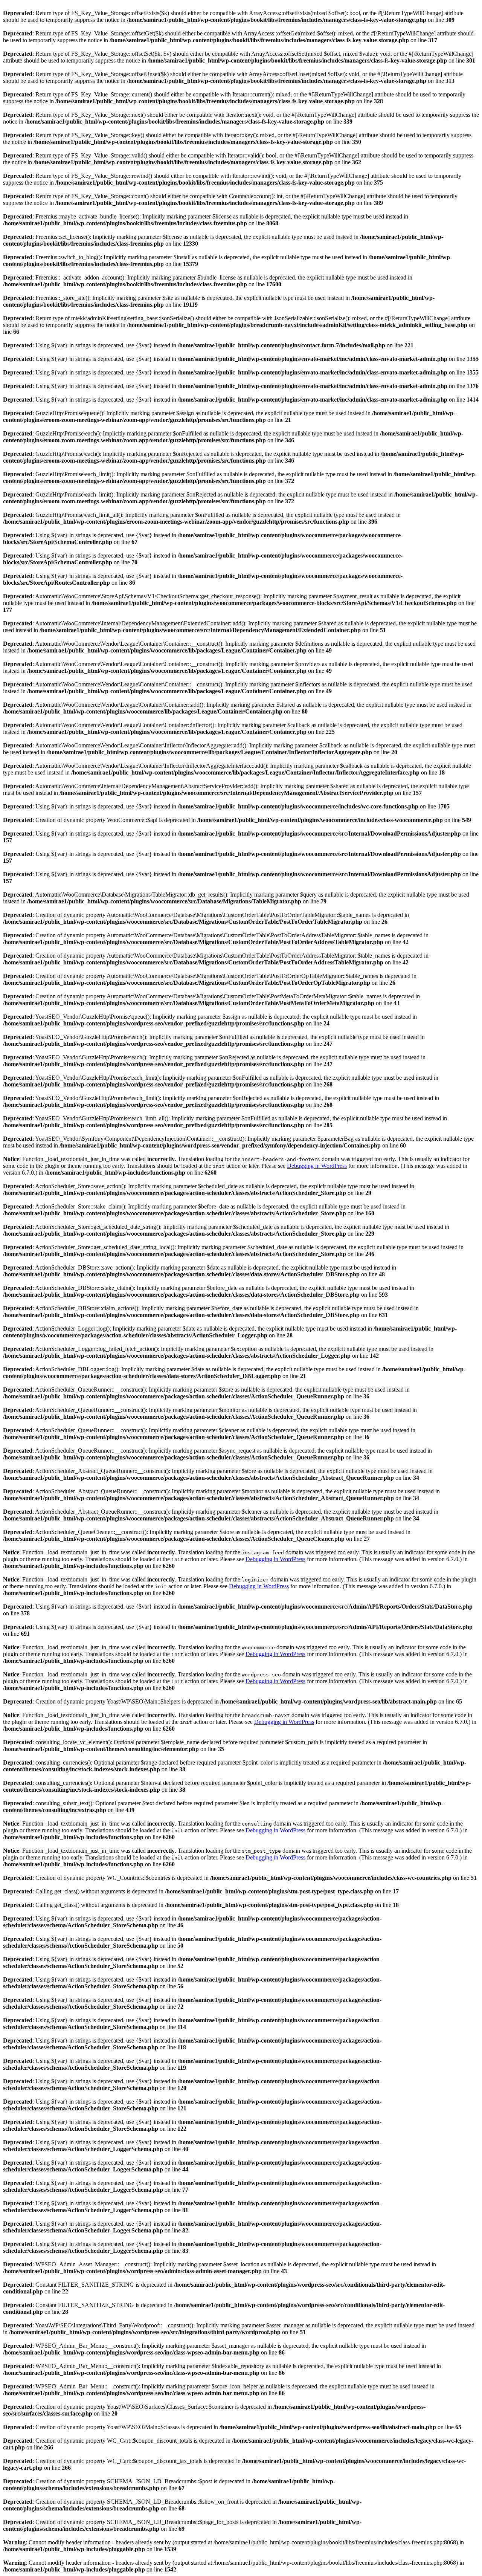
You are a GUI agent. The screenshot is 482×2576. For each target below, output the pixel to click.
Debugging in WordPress (317, 1166)
